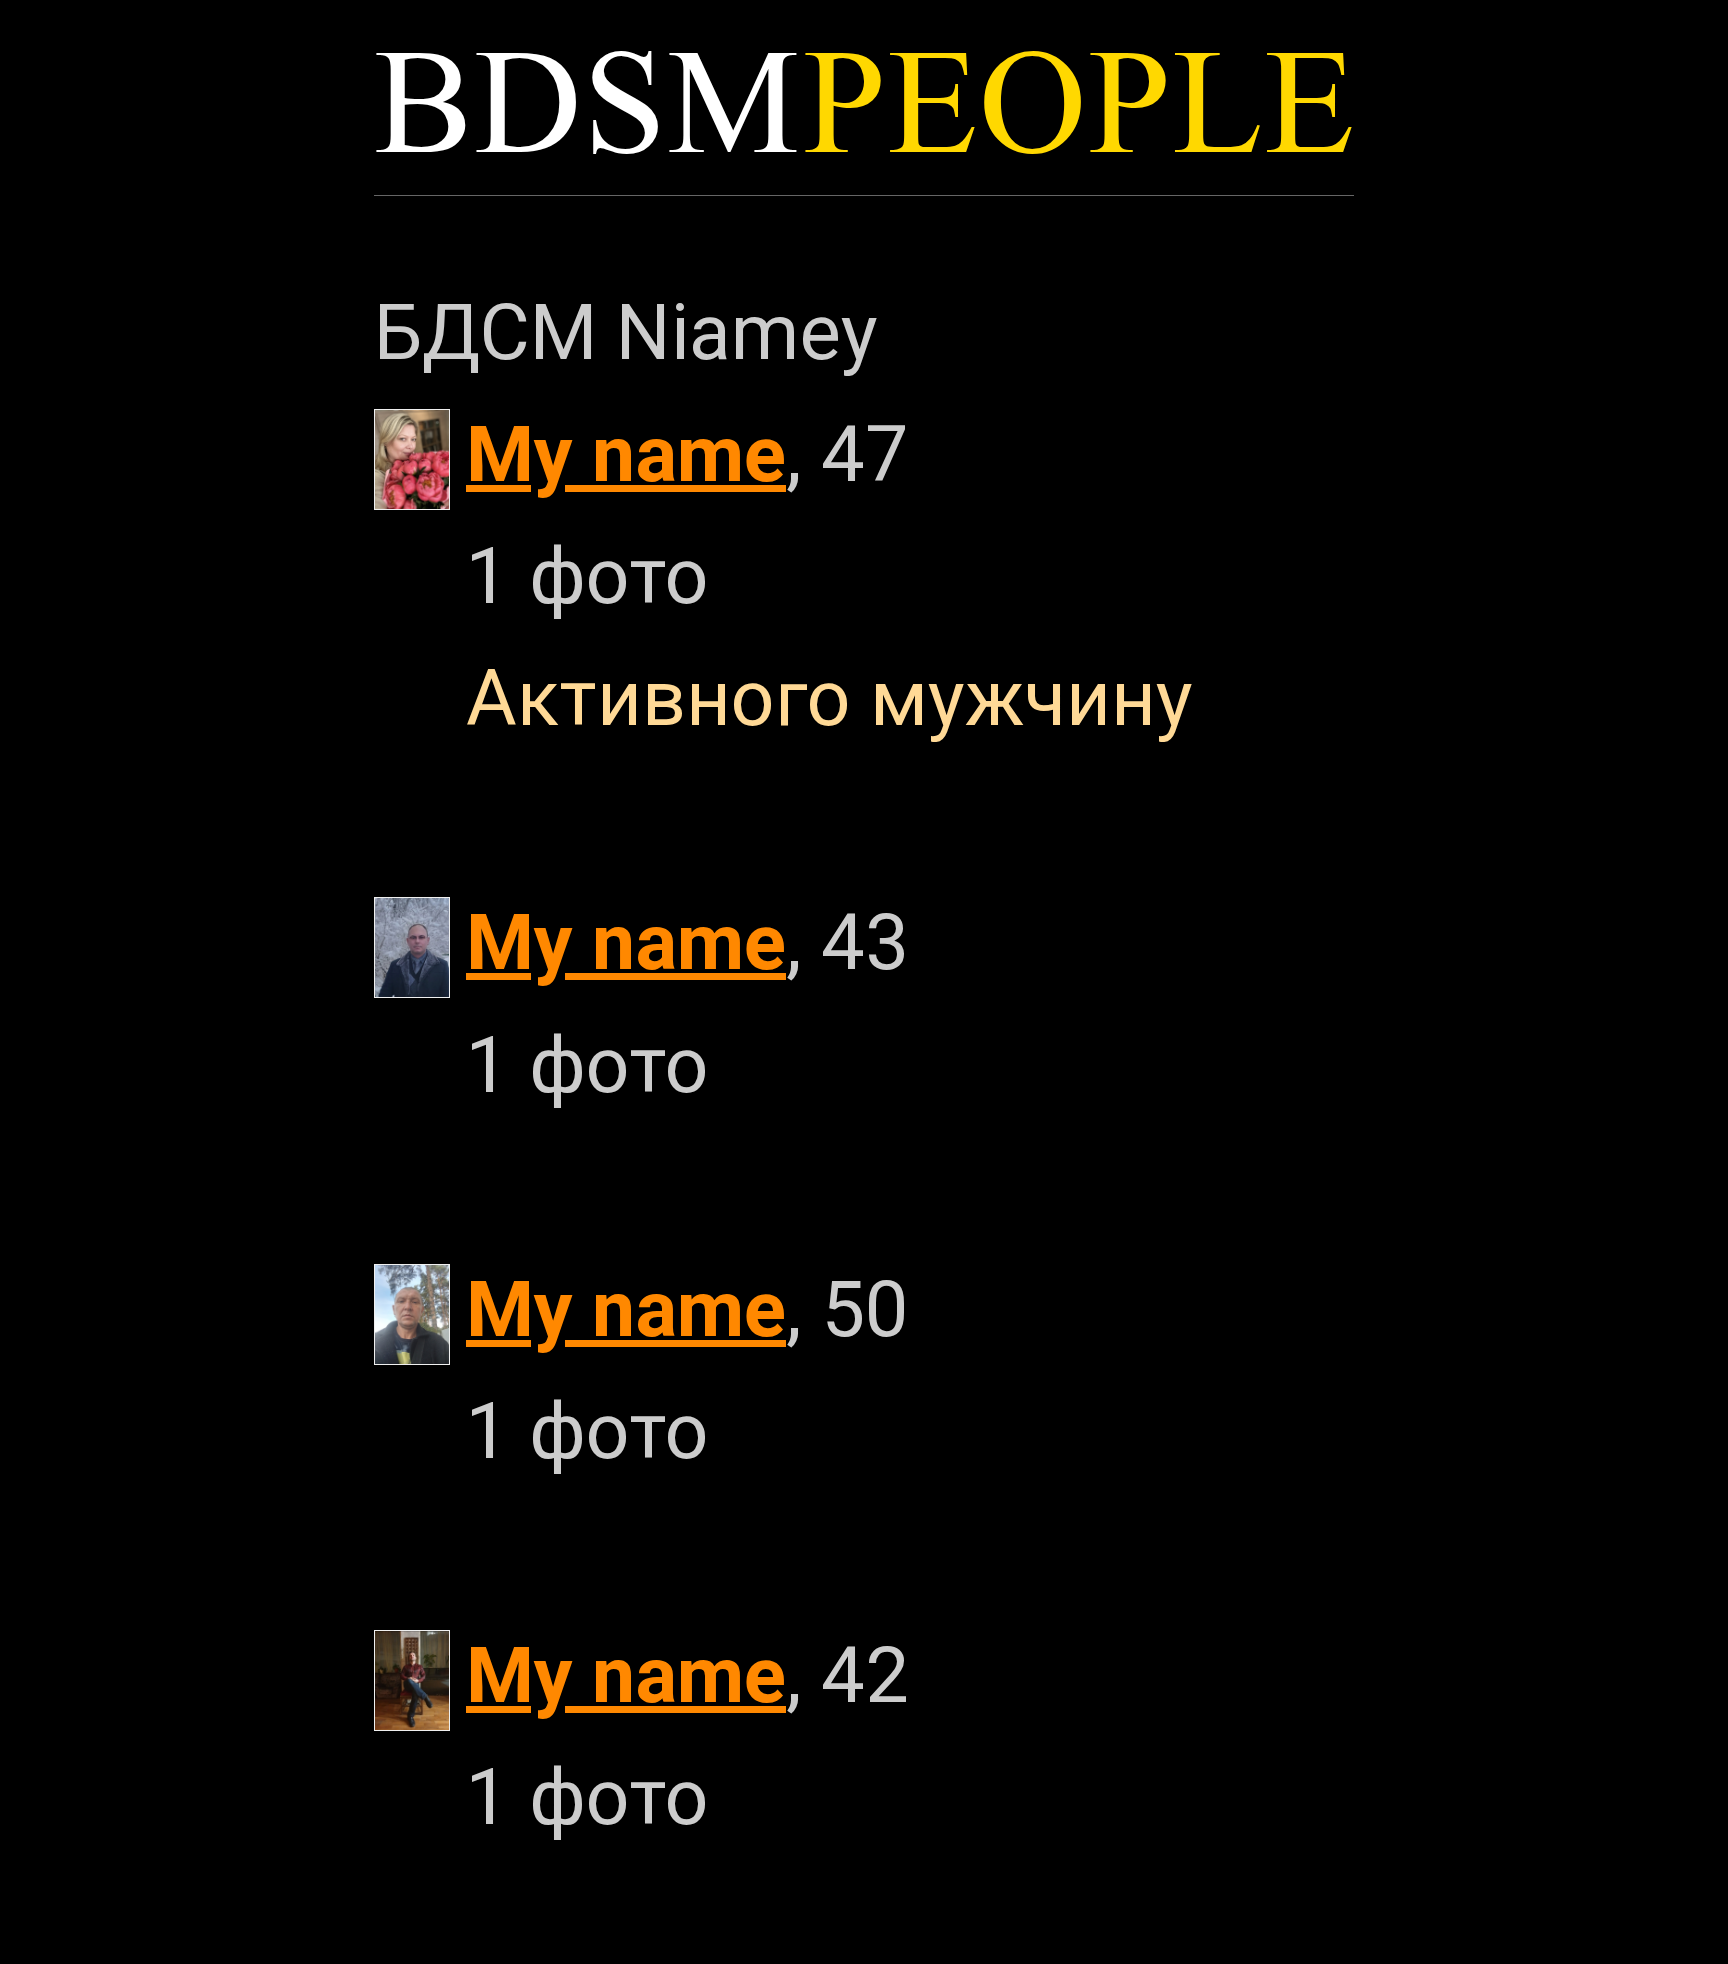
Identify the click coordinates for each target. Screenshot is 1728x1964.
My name (626, 454)
